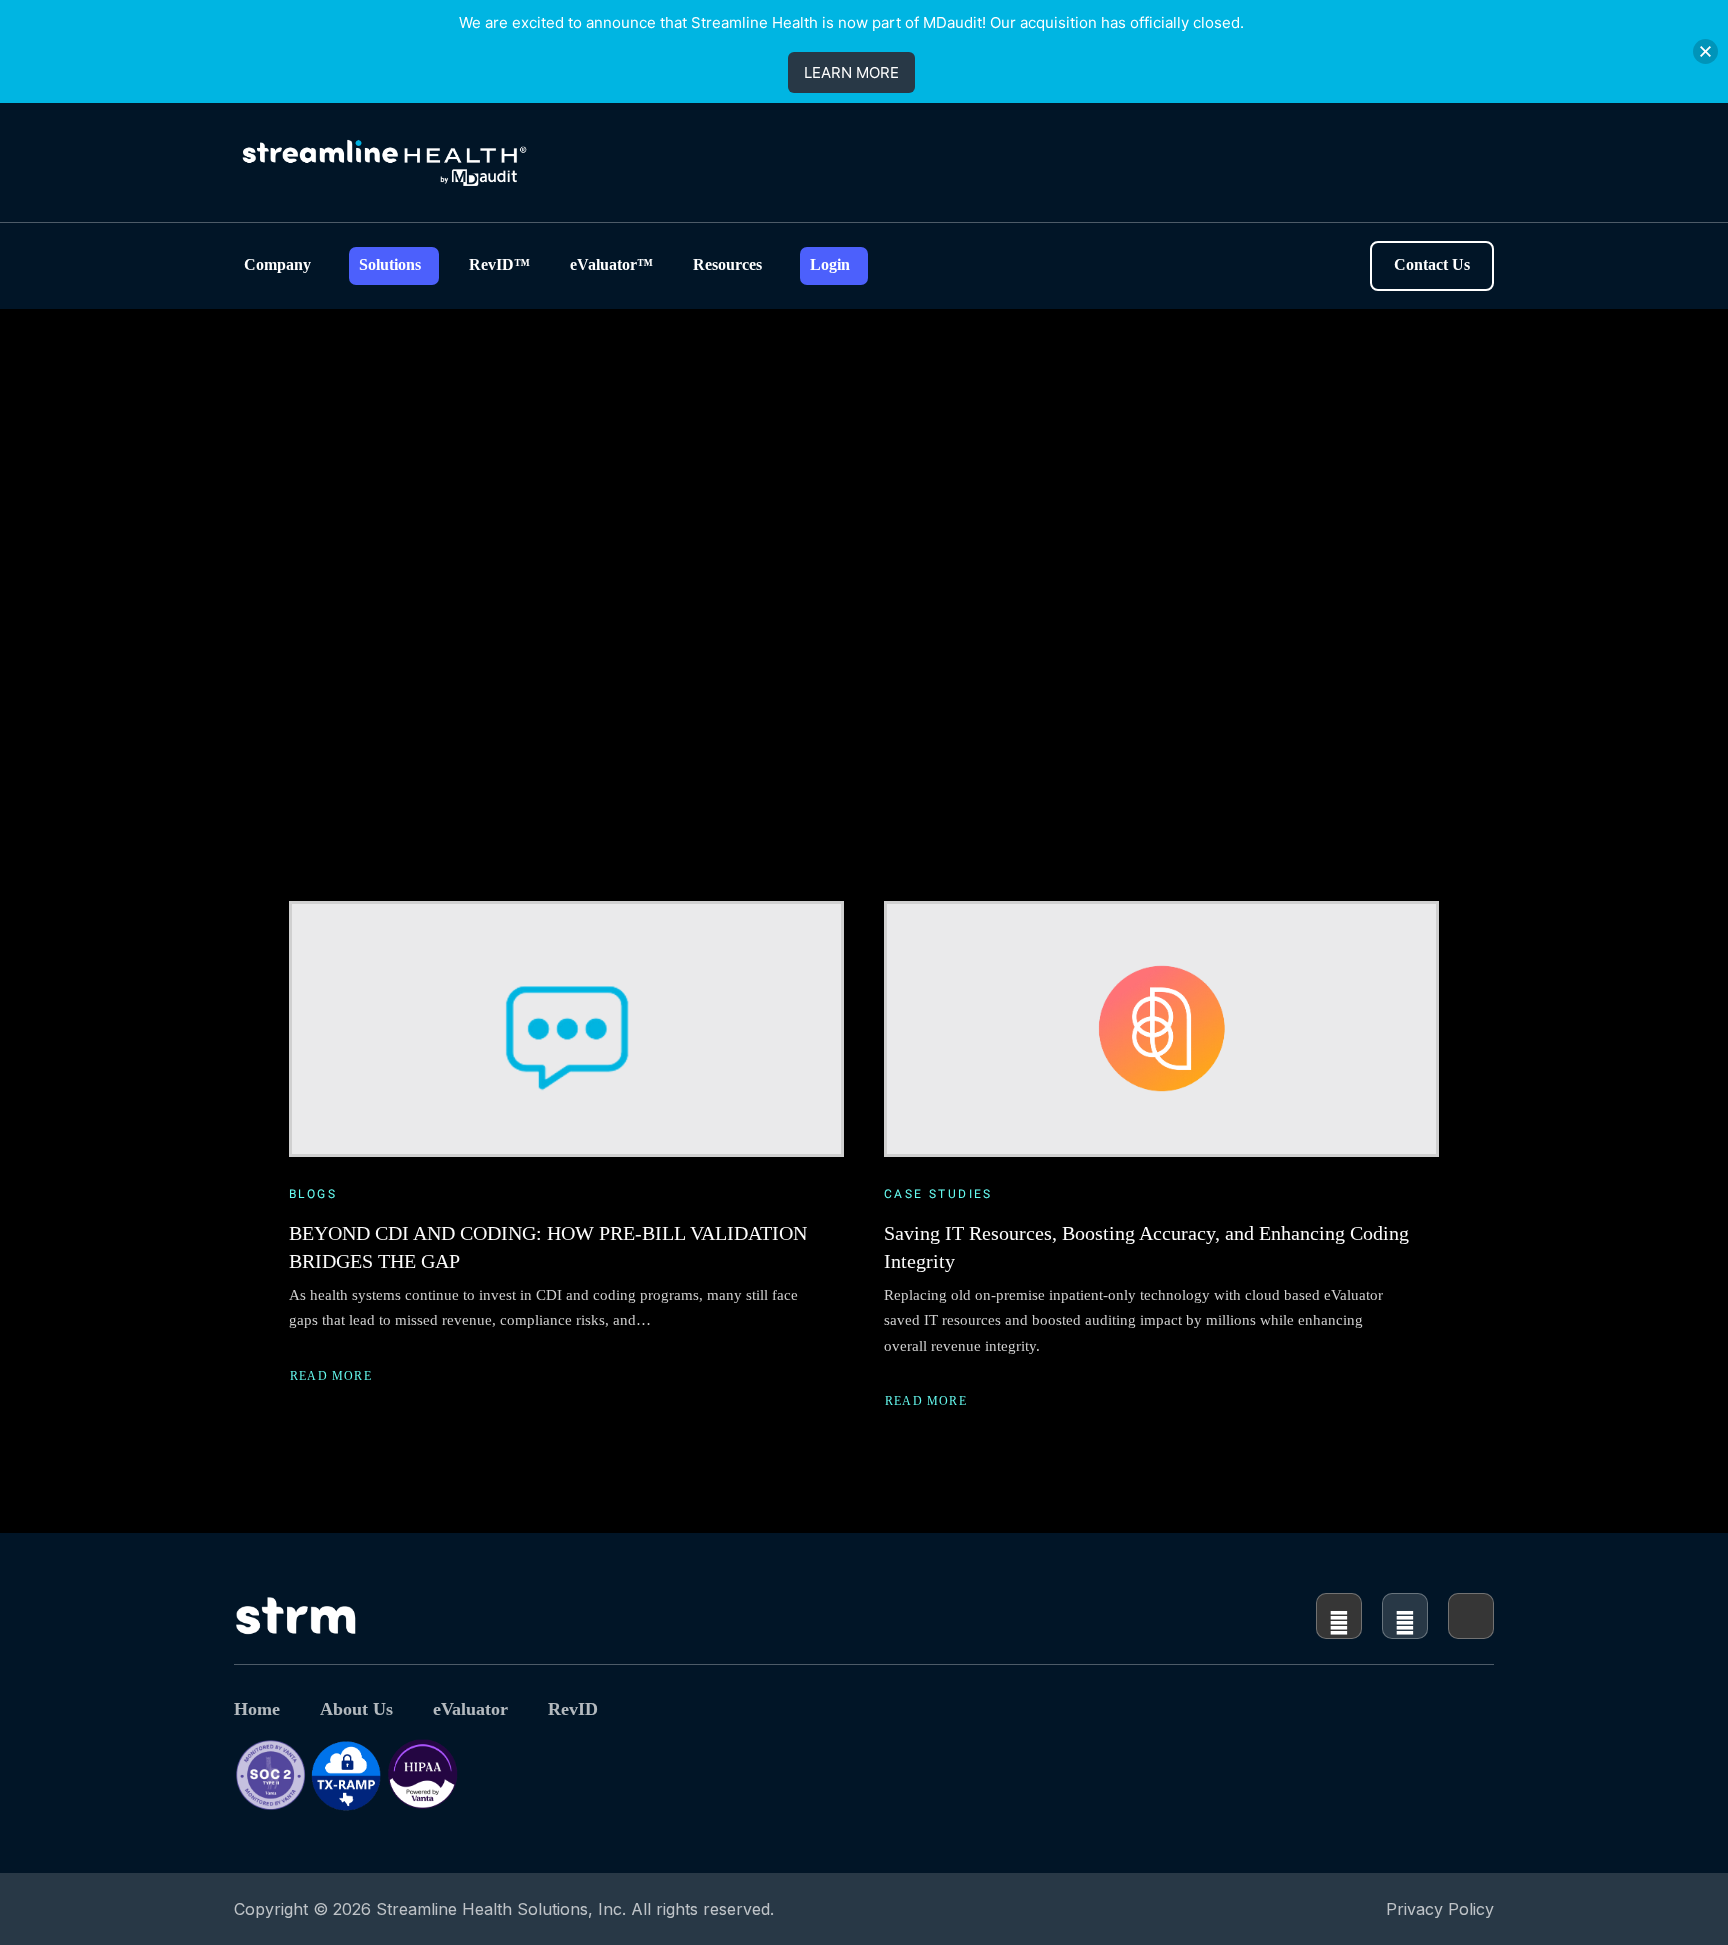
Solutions (390, 264)
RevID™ (499, 264)
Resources (727, 264)
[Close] (1705, 51)
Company (277, 264)
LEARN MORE (851, 72)
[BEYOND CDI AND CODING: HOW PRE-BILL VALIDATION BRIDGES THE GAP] (566, 1029)
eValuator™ (611, 264)
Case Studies (938, 1194)
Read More (331, 1377)
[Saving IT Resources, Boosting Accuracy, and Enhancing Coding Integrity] (1161, 1029)
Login (830, 264)
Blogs (313, 1194)
